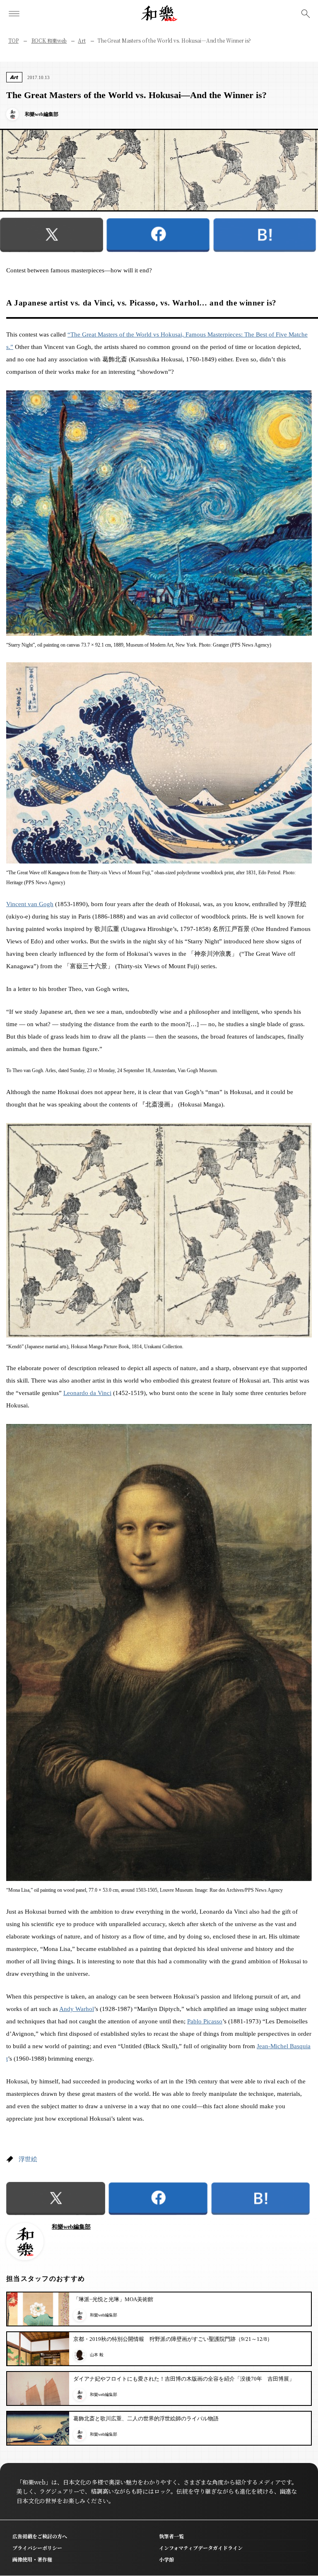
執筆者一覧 (171, 2536)
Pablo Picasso (205, 2021)
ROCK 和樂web (49, 40)
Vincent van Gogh (30, 904)
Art (82, 40)
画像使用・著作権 (32, 2559)
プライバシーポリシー (37, 2548)
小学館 (166, 2559)
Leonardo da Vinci (87, 1393)
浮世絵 (28, 2159)
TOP (13, 40)
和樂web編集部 (71, 2227)
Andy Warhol (77, 2009)
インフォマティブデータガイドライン (201, 2548)
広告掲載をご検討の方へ (40, 2536)
